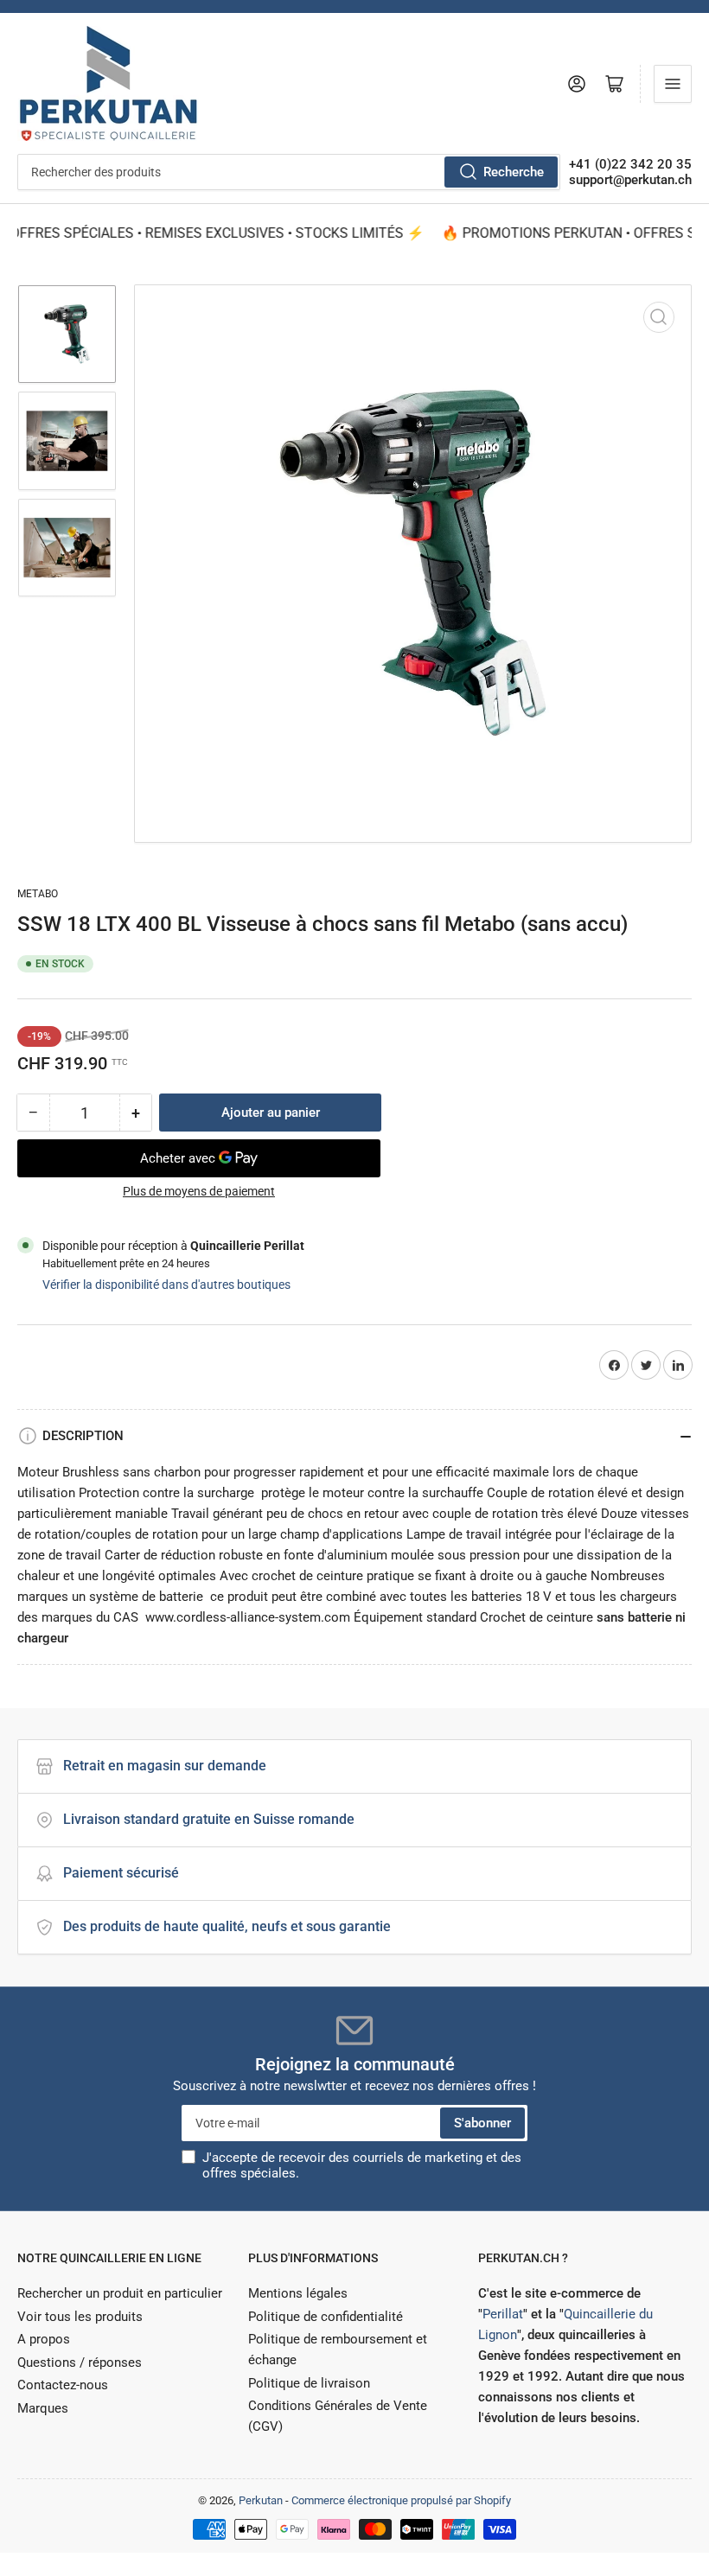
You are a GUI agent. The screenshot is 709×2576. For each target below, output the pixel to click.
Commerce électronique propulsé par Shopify (401, 2500)
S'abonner (482, 2123)
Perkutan (261, 2500)
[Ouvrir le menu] (673, 84)
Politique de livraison (309, 2383)
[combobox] (289, 172)
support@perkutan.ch (630, 180)
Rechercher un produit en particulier (120, 2293)
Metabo (38, 894)
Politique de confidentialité (326, 2317)
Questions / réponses (80, 2362)
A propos (44, 2339)
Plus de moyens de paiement (199, 1191)
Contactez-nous (63, 2385)
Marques (43, 2408)
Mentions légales (298, 2293)
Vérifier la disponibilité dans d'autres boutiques (166, 1285)
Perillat (503, 2314)
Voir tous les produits (80, 2317)
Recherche (514, 172)
